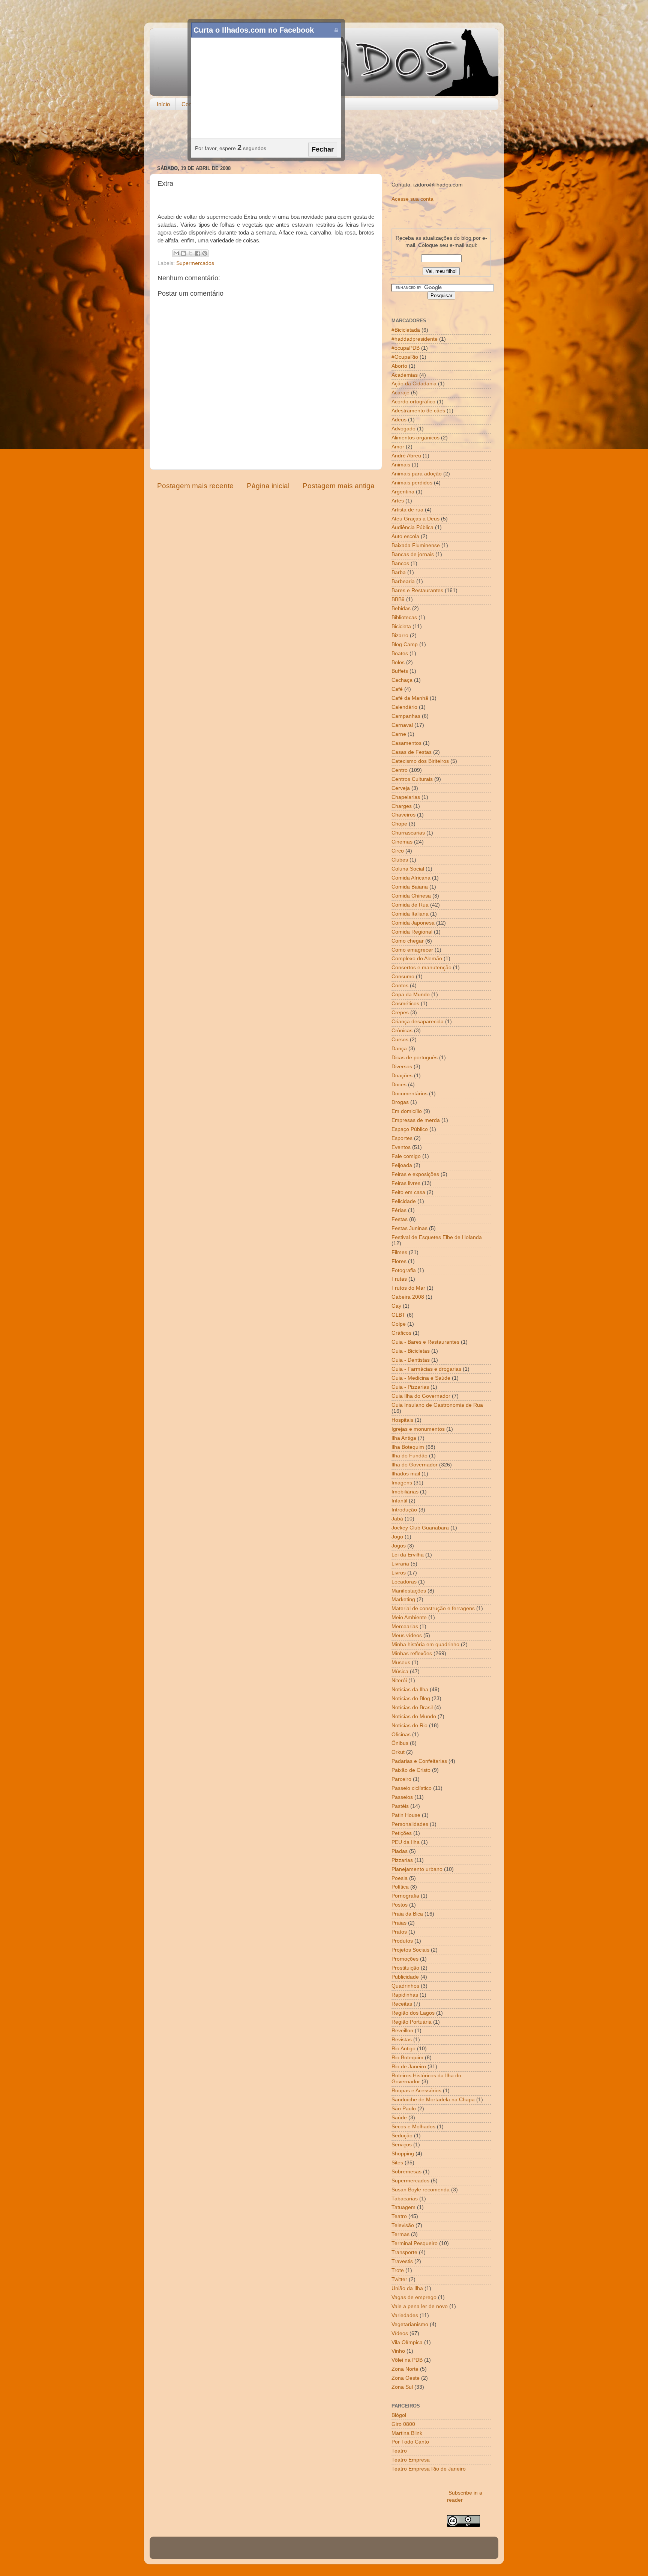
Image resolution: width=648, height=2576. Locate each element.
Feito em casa (408, 1192)
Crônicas (402, 1031)
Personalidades (410, 1824)
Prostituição (405, 1968)
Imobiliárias (405, 1492)
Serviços (402, 2145)
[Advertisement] (324, 138)
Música (400, 1671)
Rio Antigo (403, 2049)
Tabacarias (405, 2199)
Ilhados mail (406, 1474)
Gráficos (401, 1333)
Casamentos (406, 743)
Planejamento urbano (417, 1869)
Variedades (405, 2315)
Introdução (404, 1510)
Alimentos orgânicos (415, 438)
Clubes (400, 860)
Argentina (403, 492)
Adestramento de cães (418, 411)
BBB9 (398, 599)
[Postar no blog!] (183, 253)
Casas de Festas (412, 752)
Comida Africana (411, 878)
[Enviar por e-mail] (176, 253)
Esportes (402, 1138)
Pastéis (400, 1806)
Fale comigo (406, 1156)
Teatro (399, 2216)
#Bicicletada (406, 330)
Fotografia (404, 1270)
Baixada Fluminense (416, 545)
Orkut (398, 1752)
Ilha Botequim (408, 1447)
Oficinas (401, 1735)
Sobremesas (406, 2172)
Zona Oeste (406, 2378)
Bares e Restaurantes (417, 590)
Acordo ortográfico (413, 402)
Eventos (401, 1147)
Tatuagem (403, 2207)
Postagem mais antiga (339, 486)
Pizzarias (402, 1860)
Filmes (399, 1252)
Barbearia (403, 581)
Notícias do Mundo (414, 1717)
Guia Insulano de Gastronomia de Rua (437, 1405)
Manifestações (409, 1591)
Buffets (400, 671)
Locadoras (404, 1582)
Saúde (399, 2118)
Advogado (403, 429)
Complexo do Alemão (417, 959)
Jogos (399, 1546)
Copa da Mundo (411, 995)
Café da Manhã (410, 698)
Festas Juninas (409, 1228)
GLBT (398, 1315)
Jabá (397, 1519)
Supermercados (195, 263)
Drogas (400, 1102)
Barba (399, 572)
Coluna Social (408, 869)
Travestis (402, 2261)
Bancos (400, 563)
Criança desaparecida (418, 1022)
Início (163, 104)
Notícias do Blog (411, 1699)
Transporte (404, 2252)
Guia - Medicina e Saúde (421, 1378)
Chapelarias (406, 797)
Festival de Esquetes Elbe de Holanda (437, 1237)
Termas (400, 2234)
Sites (397, 2163)
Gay (396, 1306)
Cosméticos (405, 1004)
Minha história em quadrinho (425, 1644)
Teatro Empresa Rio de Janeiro (429, 2469)
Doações (402, 1076)
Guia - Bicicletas (411, 1351)
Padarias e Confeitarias (419, 1761)
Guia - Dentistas (411, 1360)
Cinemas (402, 842)
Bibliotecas (404, 617)
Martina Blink (407, 2433)
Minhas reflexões (412, 1653)
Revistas (402, 2040)
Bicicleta (401, 626)
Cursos (400, 1040)
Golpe (399, 1324)
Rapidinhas (405, 1995)
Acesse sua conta (412, 199)
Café (397, 689)
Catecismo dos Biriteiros (420, 761)
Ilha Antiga (404, 1438)
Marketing (403, 1599)
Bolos (398, 662)
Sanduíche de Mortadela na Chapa (433, 2100)
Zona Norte (405, 2369)
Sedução (402, 2136)
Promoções (405, 1959)
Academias (405, 375)
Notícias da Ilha (410, 1690)
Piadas (400, 1851)
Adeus (399, 420)
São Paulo (404, 2109)
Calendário (404, 707)
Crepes (400, 1013)
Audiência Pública (412, 527)
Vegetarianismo (410, 2324)
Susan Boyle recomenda (421, 2190)
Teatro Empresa (411, 2460)
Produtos (402, 1941)
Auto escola (405, 536)
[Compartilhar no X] (190, 253)
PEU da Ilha (406, 1842)
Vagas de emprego (414, 2297)
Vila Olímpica (407, 2342)
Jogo (397, 1537)
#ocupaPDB (406, 348)
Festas (400, 1219)
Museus (401, 1662)
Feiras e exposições (415, 1174)
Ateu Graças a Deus (415, 519)
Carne (399, 734)
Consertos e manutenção (421, 968)
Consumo (403, 977)
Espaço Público (410, 1129)
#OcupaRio (405, 357)
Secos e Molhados (413, 2127)
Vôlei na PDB (407, 2360)
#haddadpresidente (415, 339)
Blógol (399, 2415)
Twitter (399, 2279)
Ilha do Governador (415, 1465)
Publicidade (405, 1977)
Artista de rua (407, 510)
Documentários (409, 1094)
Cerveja (401, 788)
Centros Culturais (412, 779)
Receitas (402, 2004)
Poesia (400, 1878)
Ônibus (400, 1743)
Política (400, 1887)
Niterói (399, 1680)
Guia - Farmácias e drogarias (426, 1369)
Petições (402, 1833)
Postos (400, 1905)
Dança (399, 1049)
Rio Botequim (407, 2058)
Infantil (399, 1501)
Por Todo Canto (410, 2442)
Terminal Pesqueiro (415, 2243)
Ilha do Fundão (409, 1456)
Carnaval (402, 725)
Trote (398, 2270)
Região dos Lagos (413, 2013)
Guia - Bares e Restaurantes (425, 1342)
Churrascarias (408, 833)
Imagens (402, 1483)
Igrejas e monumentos (418, 1429)
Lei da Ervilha (408, 1555)
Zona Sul (402, 2387)
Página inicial (268, 486)
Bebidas (401, 608)
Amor (398, 447)
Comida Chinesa (411, 896)
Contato (191, 104)
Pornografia (405, 1896)
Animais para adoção (417, 474)
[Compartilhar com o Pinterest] (205, 253)
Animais (401, 465)
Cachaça (402, 680)
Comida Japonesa (413, 923)
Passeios (402, 1797)
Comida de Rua (410, 905)
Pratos (399, 1932)
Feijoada (402, 1165)
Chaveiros (403, 815)
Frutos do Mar (408, 1288)
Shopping (403, 2154)
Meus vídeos (407, 1635)
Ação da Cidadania (414, 384)
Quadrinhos (405, 1986)
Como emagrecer (412, 950)
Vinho (398, 2351)
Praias (399, 1923)
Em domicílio (407, 1111)
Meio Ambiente (409, 1617)
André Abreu (406, 456)
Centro (400, 770)
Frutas (399, 1279)
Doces (399, 1085)
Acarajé (400, 393)
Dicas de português (415, 1058)
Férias (399, 1210)
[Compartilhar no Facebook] (198, 253)
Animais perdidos (412, 483)
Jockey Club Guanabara (420, 1528)
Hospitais (402, 1420)
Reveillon (402, 2031)
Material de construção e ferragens (433, 1608)
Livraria (400, 1564)
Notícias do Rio (409, 1726)
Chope (399, 824)
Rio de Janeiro (409, 2067)
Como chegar (408, 941)
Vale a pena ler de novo (420, 2306)
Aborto (399, 366)
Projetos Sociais (410, 1950)
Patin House (406, 1815)
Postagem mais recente (195, 486)
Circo (398, 851)
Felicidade (404, 1201)
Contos (400, 986)
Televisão (403, 2225)
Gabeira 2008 (408, 1297)
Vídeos (400, 2333)
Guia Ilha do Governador (421, 1396)
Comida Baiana (410, 887)
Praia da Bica (407, 1914)
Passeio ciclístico (412, 1788)
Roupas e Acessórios (416, 2091)
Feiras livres (406, 1183)
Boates (400, 653)
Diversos (402, 1067)
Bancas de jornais (413, 554)
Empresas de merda (416, 1120)
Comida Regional (412, 932)
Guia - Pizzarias (410, 1387)
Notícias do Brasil (412, 1708)
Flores (399, 1261)
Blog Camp (405, 644)
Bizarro (400, 635)
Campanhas (406, 716)
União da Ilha (407, 2288)
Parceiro (401, 1779)
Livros (399, 1573)
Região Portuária (412, 2022)
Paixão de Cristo (411, 1770)
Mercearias (405, 1626)
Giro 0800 (403, 2424)
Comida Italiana (410, 914)
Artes (398, 501)
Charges (402, 806)
